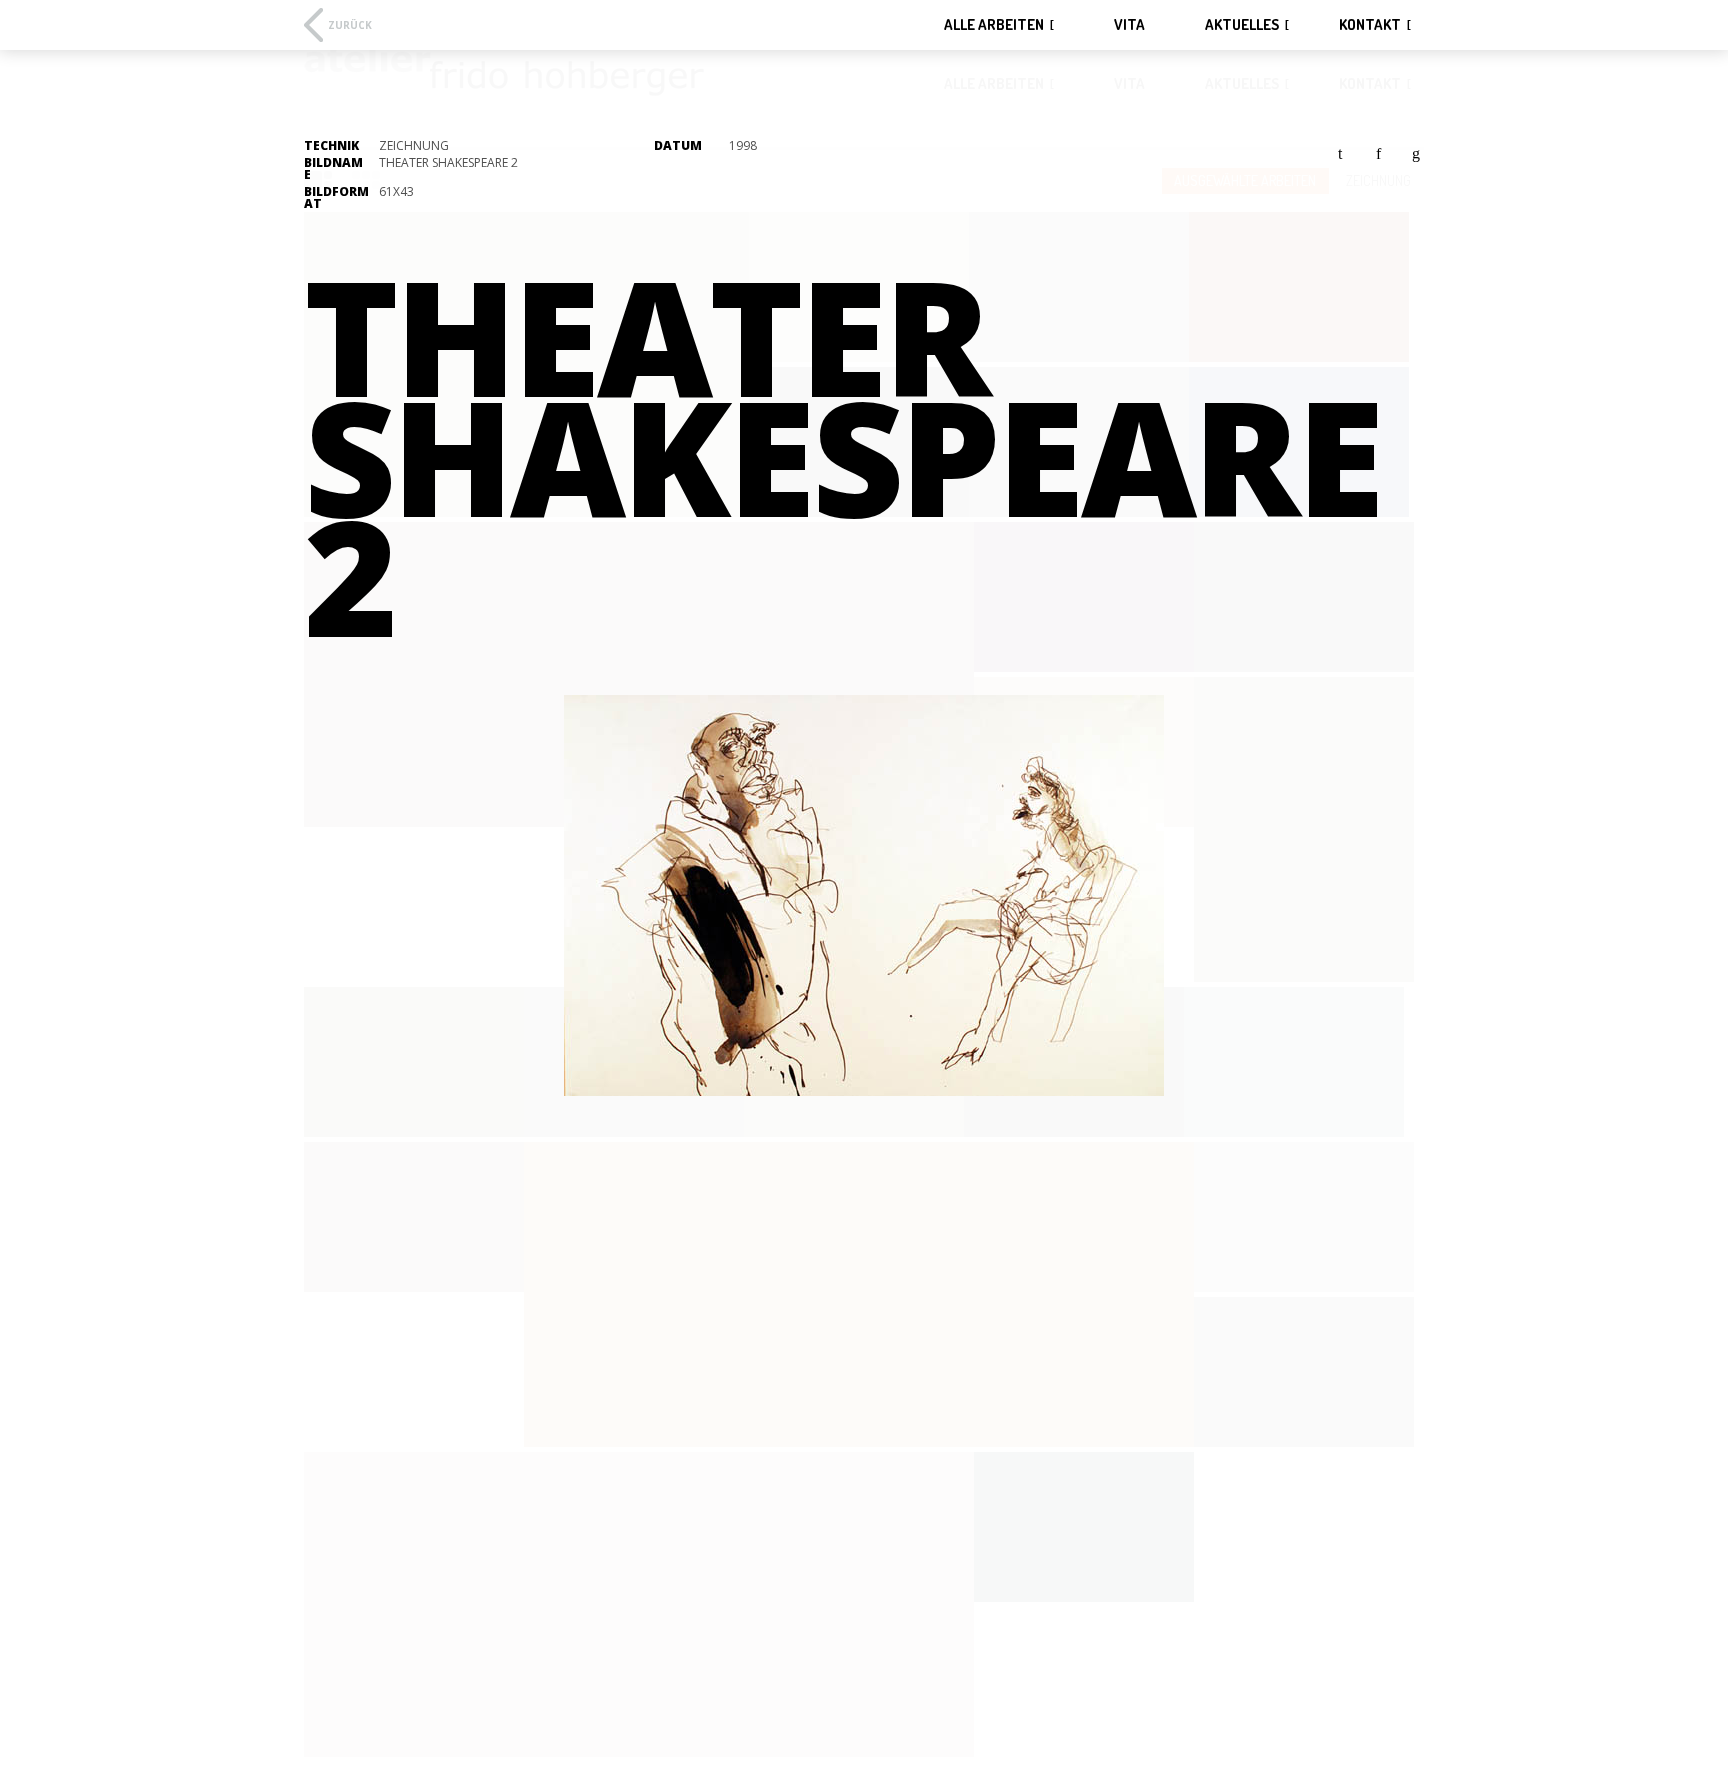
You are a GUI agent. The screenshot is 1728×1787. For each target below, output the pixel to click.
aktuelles (1242, 24)
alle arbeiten (994, 24)
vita (1129, 24)
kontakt (1370, 24)
